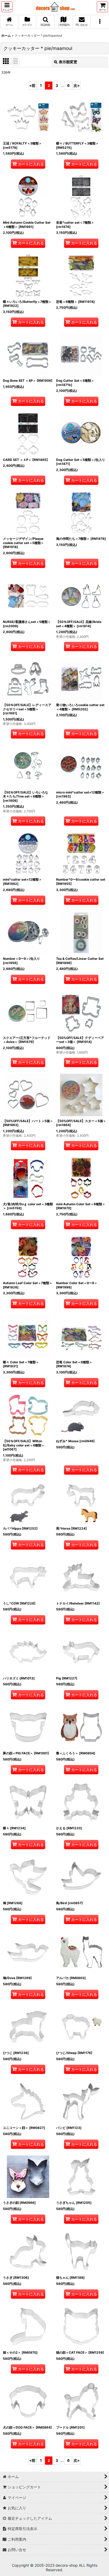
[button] (7, 7)
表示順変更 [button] (68, 62)
